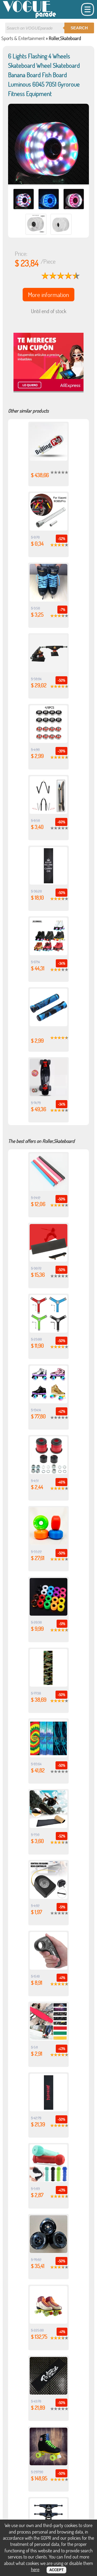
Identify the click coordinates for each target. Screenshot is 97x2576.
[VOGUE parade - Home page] (30, 17)
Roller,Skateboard (65, 38)
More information (48, 295)
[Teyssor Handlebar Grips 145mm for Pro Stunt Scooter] (48, 1024)
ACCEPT (56, 2570)
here (35, 2569)
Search (79, 28)
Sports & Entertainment (23, 38)
